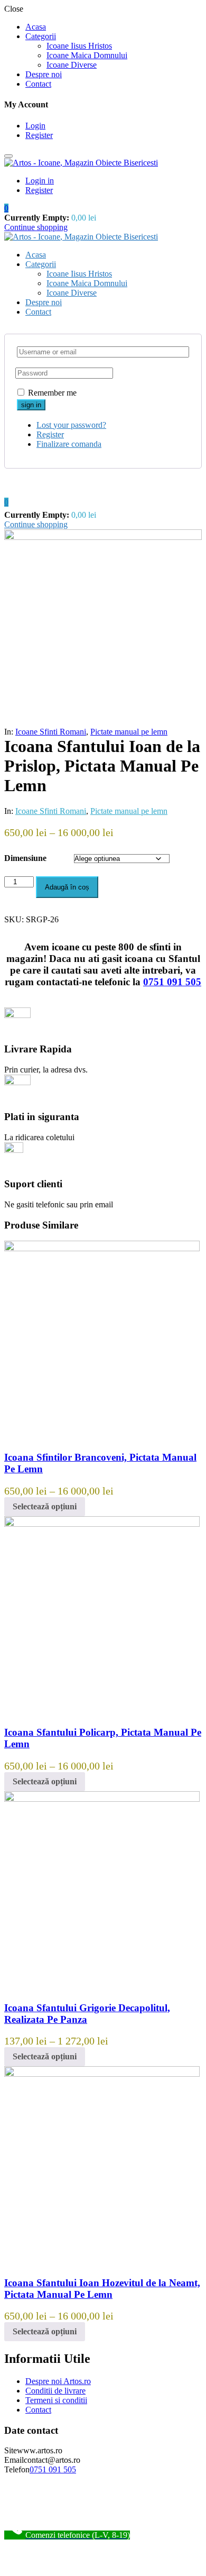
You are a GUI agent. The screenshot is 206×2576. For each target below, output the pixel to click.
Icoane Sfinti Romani (51, 732)
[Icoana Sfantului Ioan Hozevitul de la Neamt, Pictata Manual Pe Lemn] (102, 2074)
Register (39, 135)
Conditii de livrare (55, 2391)
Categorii (41, 36)
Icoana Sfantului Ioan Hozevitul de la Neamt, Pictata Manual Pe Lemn (102, 2289)
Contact (38, 84)
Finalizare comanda (69, 444)
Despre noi (44, 74)
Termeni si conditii (56, 2400)
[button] (6, 208)
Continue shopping (36, 227)
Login (35, 126)
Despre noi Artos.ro (58, 2381)
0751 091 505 (172, 982)
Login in (40, 181)
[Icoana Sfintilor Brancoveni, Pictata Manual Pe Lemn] (102, 1248)
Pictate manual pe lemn (129, 732)
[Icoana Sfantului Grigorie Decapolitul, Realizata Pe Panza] (102, 1799)
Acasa (36, 27)
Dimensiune (25, 858)
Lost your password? (71, 425)
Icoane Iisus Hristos (79, 46)
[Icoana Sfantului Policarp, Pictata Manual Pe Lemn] (102, 1524)
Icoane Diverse (72, 65)
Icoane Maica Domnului (87, 55)
